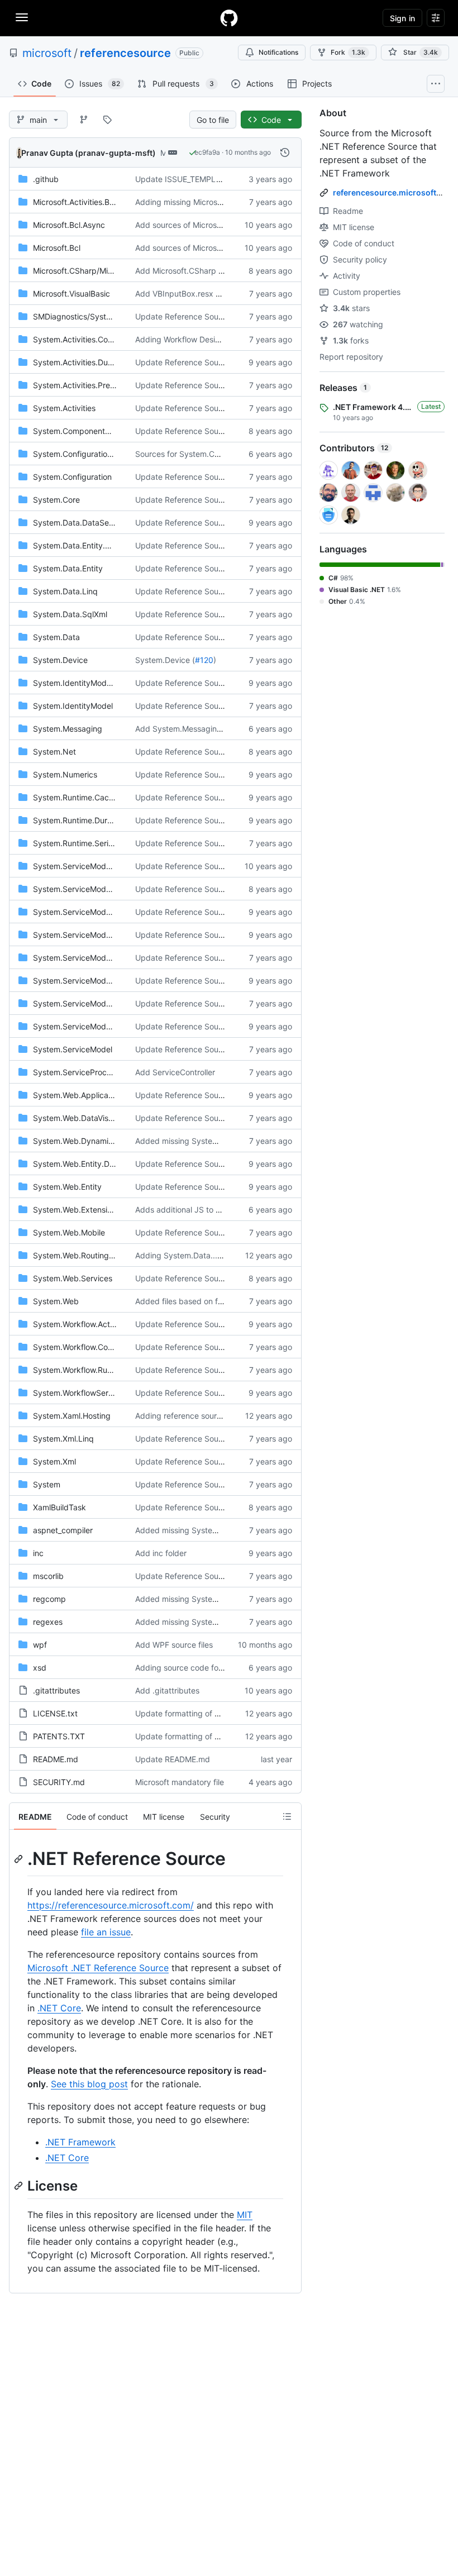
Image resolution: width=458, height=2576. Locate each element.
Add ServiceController (175, 1072)
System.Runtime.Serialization (86, 843)
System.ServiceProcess (76, 1072)
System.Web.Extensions (77, 1210)
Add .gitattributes (167, 1690)
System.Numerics (65, 774)
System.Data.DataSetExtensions (92, 523)
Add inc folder (161, 1553)
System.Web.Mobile (69, 1232)
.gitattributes (56, 1690)
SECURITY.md (59, 1782)
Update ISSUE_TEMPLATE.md (190, 179)
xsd (40, 1668)
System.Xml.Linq (63, 1439)
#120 (204, 660)
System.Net (54, 752)
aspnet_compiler (63, 1530)
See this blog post (89, 2084)
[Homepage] (229, 18)
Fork (348, 52)
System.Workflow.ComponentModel (98, 1347)
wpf (40, 1645)
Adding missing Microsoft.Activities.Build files (217, 202)
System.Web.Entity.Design (81, 1164)
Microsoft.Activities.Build (78, 202)
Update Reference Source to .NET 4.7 (204, 362)
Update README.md (173, 1759)
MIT (245, 2215)
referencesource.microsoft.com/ (395, 192)
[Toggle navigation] (22, 17)
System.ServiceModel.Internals (89, 958)
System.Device (60, 660)
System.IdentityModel (73, 706)
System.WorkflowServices (80, 1393)
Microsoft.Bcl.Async (69, 225)
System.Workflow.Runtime (80, 1370)
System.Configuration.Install (84, 454)
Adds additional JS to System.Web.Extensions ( (221, 1210)
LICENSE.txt (55, 1713)
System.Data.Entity (68, 568)
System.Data (56, 637)
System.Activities (64, 408)
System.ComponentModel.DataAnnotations (111, 431)
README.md (56, 1759)
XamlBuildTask (59, 1507)
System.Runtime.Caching (79, 797)
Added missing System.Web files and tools (213, 1141)
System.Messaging (68, 729)
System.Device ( (165, 660)
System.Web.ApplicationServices (93, 1095)
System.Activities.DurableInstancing (99, 362)
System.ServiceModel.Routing (88, 981)
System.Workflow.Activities (82, 1324)
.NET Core (59, 2008)
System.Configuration (72, 477)
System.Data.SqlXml (70, 614)
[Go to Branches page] (84, 120)
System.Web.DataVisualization (88, 1118)
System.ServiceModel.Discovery (92, 935)
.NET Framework (80, 2142)
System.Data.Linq (65, 591)
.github (46, 179)
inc (38, 1553)
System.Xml (54, 1461)
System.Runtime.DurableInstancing (97, 820)
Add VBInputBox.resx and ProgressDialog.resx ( (223, 294)
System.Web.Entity (67, 1187)
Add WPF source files (174, 1645)
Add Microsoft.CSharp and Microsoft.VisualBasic (223, 271)
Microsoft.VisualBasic (71, 294)
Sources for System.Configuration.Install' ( (212, 454)
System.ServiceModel (73, 1049)
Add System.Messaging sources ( (196, 729)
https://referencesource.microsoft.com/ (111, 1905)
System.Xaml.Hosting (72, 1416)
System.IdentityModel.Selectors (91, 683)
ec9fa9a (207, 152)
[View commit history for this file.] (285, 152)
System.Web (56, 1301)
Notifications (278, 52)
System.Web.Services (73, 1278)
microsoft (47, 53)
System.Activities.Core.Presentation (98, 339)
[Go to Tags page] (107, 120)
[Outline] (287, 1816)
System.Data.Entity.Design (82, 545)
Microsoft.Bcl (57, 248)
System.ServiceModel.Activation (92, 866)
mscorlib (48, 1576)
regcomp (49, 1599)
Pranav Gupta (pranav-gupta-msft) (89, 153)
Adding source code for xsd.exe (194, 1668)
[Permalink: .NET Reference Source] (20, 1859)
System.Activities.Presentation (88, 385)
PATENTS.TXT (59, 1736)
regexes (48, 1622)
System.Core (56, 500)
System (47, 1484)
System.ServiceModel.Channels (90, 912)
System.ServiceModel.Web (82, 1026)
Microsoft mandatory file (180, 1782)
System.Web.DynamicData (82, 1141)
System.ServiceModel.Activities (90, 889)
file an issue (106, 1932)
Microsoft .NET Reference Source (98, 1968)
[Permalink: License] (20, 2186)
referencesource (125, 53)
